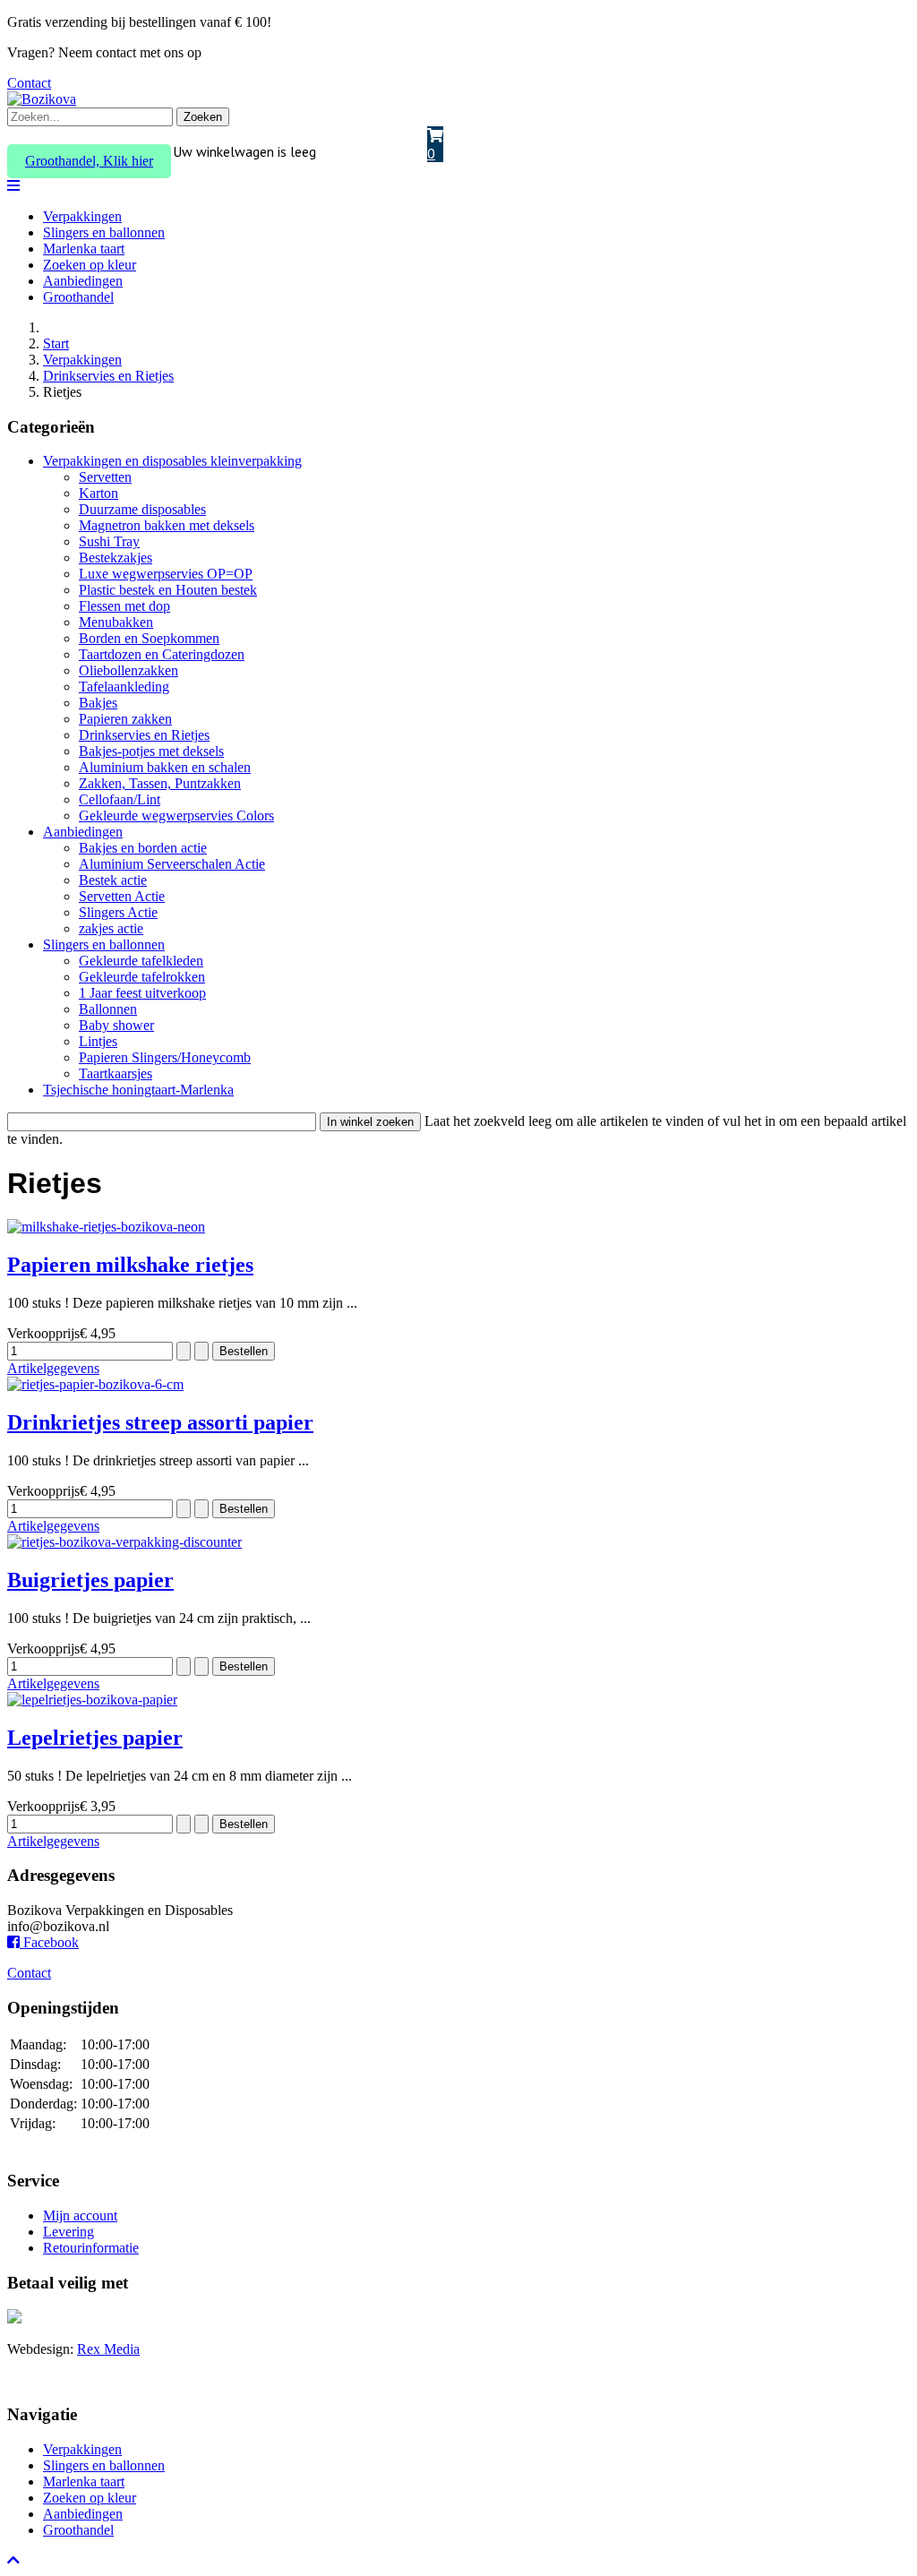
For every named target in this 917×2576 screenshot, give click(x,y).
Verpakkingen (82, 216)
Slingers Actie (118, 912)
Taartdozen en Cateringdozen (162, 654)
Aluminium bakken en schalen (165, 767)
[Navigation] (13, 186)
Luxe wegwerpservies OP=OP (166, 574)
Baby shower (116, 1025)
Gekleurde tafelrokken (142, 977)
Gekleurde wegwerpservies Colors (176, 816)
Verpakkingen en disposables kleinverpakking (172, 461)
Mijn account (80, 2215)
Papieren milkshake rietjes (130, 1265)
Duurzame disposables (142, 509)
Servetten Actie (122, 896)
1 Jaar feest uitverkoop (142, 993)
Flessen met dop (124, 606)
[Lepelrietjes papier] (92, 1700)
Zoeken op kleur (90, 265)
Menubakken (116, 622)
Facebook (49, 1942)
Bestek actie (113, 880)
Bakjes (98, 703)
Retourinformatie (91, 2248)
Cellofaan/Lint (120, 799)
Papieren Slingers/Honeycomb (165, 1057)
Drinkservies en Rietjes (144, 735)
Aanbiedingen (83, 281)
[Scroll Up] (13, 2560)
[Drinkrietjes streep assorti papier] (95, 1384)
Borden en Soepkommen (149, 638)
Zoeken (203, 117)
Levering (69, 2232)
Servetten (105, 477)
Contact (29, 83)
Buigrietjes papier (90, 1580)
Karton (99, 493)
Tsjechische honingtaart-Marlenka (138, 1090)
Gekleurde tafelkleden (141, 961)
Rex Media (108, 2349)
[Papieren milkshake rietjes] (106, 1227)
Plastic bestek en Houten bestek (168, 590)
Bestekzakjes (116, 558)
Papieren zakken (125, 719)
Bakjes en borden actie (143, 848)
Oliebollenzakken (129, 670)
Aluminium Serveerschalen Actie (172, 864)
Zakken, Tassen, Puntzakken (160, 783)
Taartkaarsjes (116, 1073)
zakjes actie (111, 928)
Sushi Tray (109, 541)
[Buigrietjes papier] (124, 1542)
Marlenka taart (84, 249)
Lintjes (98, 1041)
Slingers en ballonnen (104, 232)
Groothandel (78, 297)
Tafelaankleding (124, 687)
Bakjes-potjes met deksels (151, 751)
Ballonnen (108, 1009)
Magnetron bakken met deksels (167, 525)
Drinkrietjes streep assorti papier (160, 1422)
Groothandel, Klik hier (89, 161)
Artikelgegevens (53, 1368)
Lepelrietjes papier (95, 1738)
